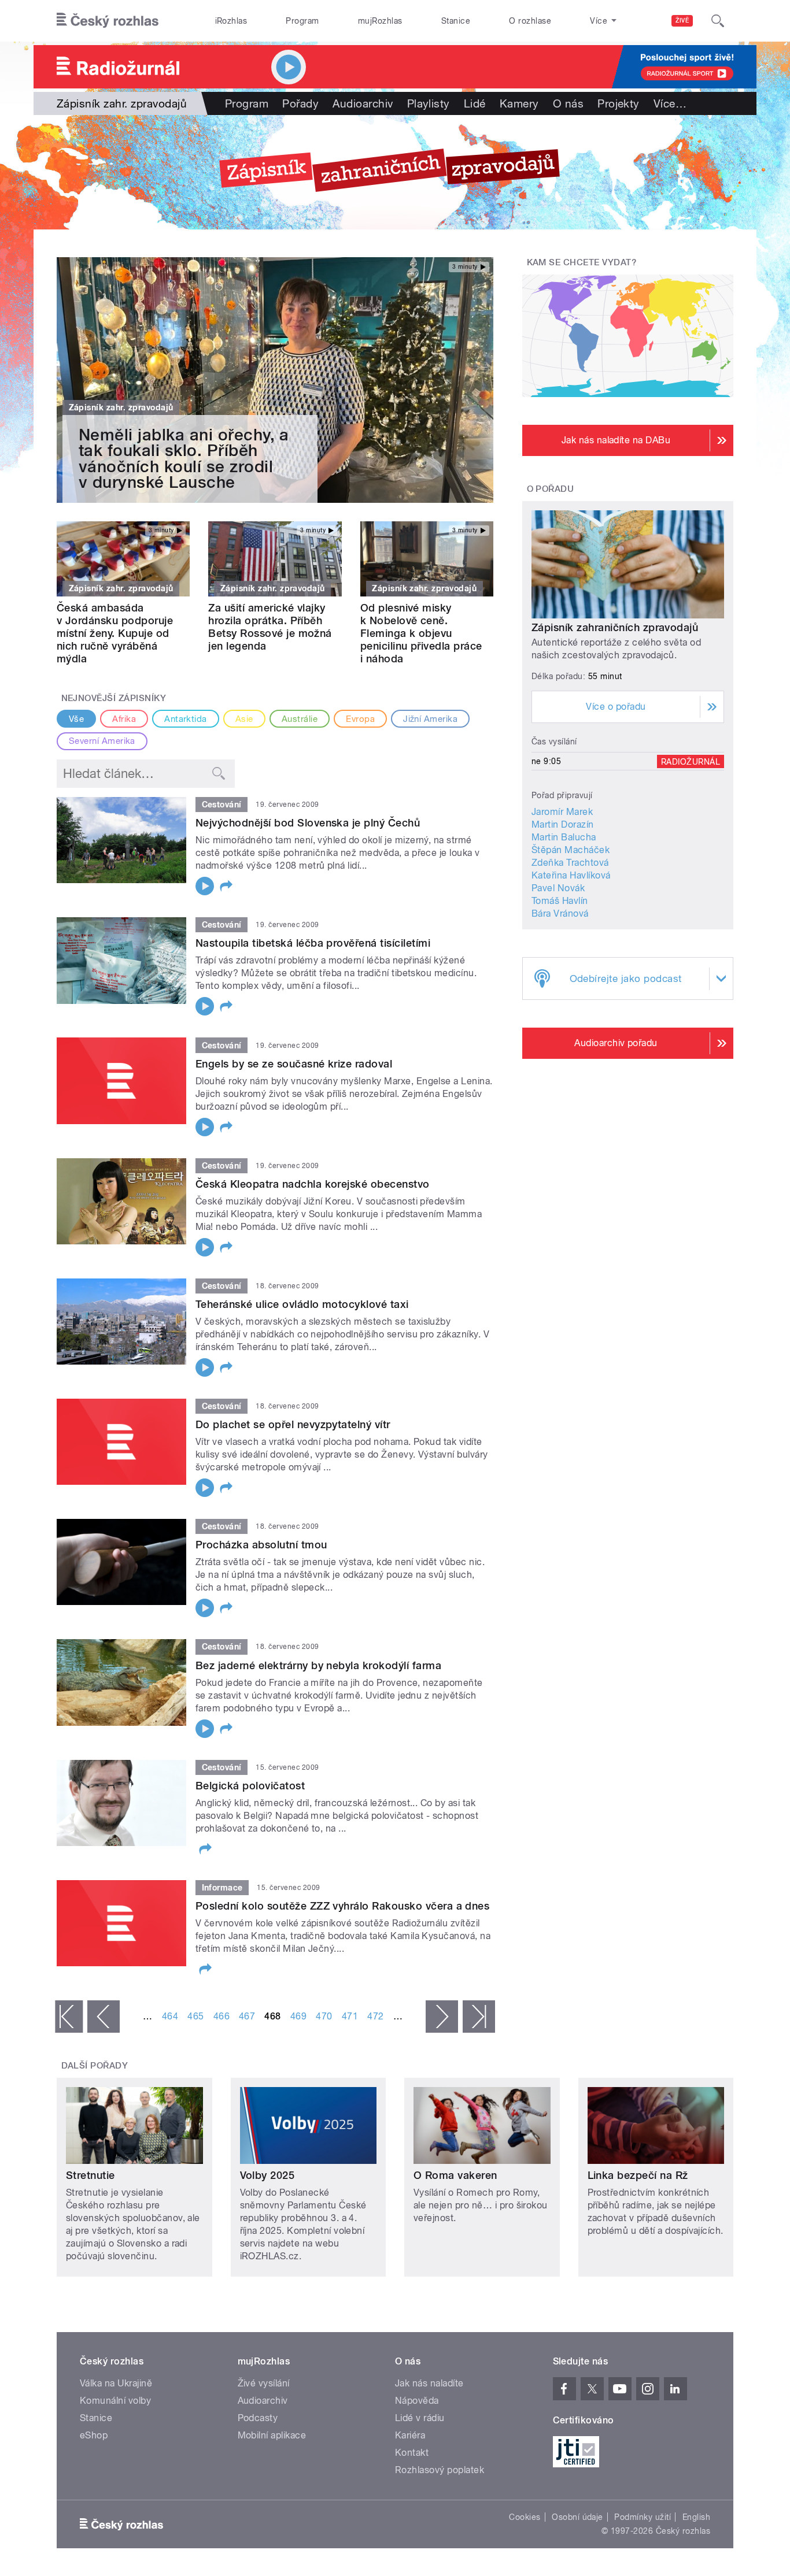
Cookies (525, 2517)
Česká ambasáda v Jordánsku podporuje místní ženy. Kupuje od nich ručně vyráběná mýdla (115, 633)
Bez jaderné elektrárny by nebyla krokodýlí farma (318, 1665)
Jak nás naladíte (429, 2383)
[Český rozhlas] (108, 21)
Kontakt (412, 2453)
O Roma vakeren (455, 2175)
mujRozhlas (380, 21)
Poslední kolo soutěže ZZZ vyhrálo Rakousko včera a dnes (342, 1906)
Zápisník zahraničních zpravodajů (615, 627)
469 (298, 2016)
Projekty (619, 103)
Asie (244, 719)
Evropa (360, 719)
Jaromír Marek (562, 812)
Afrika (124, 719)
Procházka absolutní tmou (261, 1545)
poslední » (479, 2017)
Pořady (300, 103)
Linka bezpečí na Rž (638, 2175)
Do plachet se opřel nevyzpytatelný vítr (293, 1424)
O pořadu (551, 489)
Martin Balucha (564, 837)
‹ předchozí (104, 2017)
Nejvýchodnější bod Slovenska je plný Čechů (308, 823)
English (696, 2517)
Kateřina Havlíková (571, 875)
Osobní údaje (577, 2517)
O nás (568, 103)
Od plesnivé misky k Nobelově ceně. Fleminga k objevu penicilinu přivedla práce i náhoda (421, 633)
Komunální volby (115, 2401)
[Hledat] (718, 21)
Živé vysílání (264, 2383)
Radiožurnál (691, 761)
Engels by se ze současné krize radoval (294, 1064)
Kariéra (410, 2435)
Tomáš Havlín (560, 901)
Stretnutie (91, 2175)
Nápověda (417, 2401)
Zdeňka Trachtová (570, 863)
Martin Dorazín (563, 824)
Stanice (456, 21)
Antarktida (186, 719)
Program (302, 21)
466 (222, 2016)
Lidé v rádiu (420, 2418)
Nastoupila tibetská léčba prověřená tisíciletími (313, 943)
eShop (94, 2435)
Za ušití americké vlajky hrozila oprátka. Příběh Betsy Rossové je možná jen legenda (270, 627)
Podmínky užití (643, 2517)
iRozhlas (231, 21)
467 (247, 2016)
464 (170, 2016)
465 (195, 2016)
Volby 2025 (267, 2175)
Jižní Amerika (430, 719)
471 (350, 2016)
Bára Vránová (560, 913)
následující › (442, 2017)
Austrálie (300, 719)
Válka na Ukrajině (116, 2383)
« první (69, 2017)
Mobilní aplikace (272, 2435)
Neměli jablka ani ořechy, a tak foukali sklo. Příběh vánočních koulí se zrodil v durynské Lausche (184, 459)
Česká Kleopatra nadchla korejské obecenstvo (313, 1184)
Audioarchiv (363, 103)
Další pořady (95, 2066)
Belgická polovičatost (250, 1786)
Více (670, 103)
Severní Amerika (102, 741)
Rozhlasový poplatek (440, 2470)
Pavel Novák (558, 888)
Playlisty (429, 103)
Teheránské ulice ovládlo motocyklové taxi (302, 1304)
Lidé (475, 103)
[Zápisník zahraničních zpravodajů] (395, 172)
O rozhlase (530, 21)
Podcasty (258, 2418)
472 (375, 2016)
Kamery (519, 103)
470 (324, 2016)
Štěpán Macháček (571, 850)
